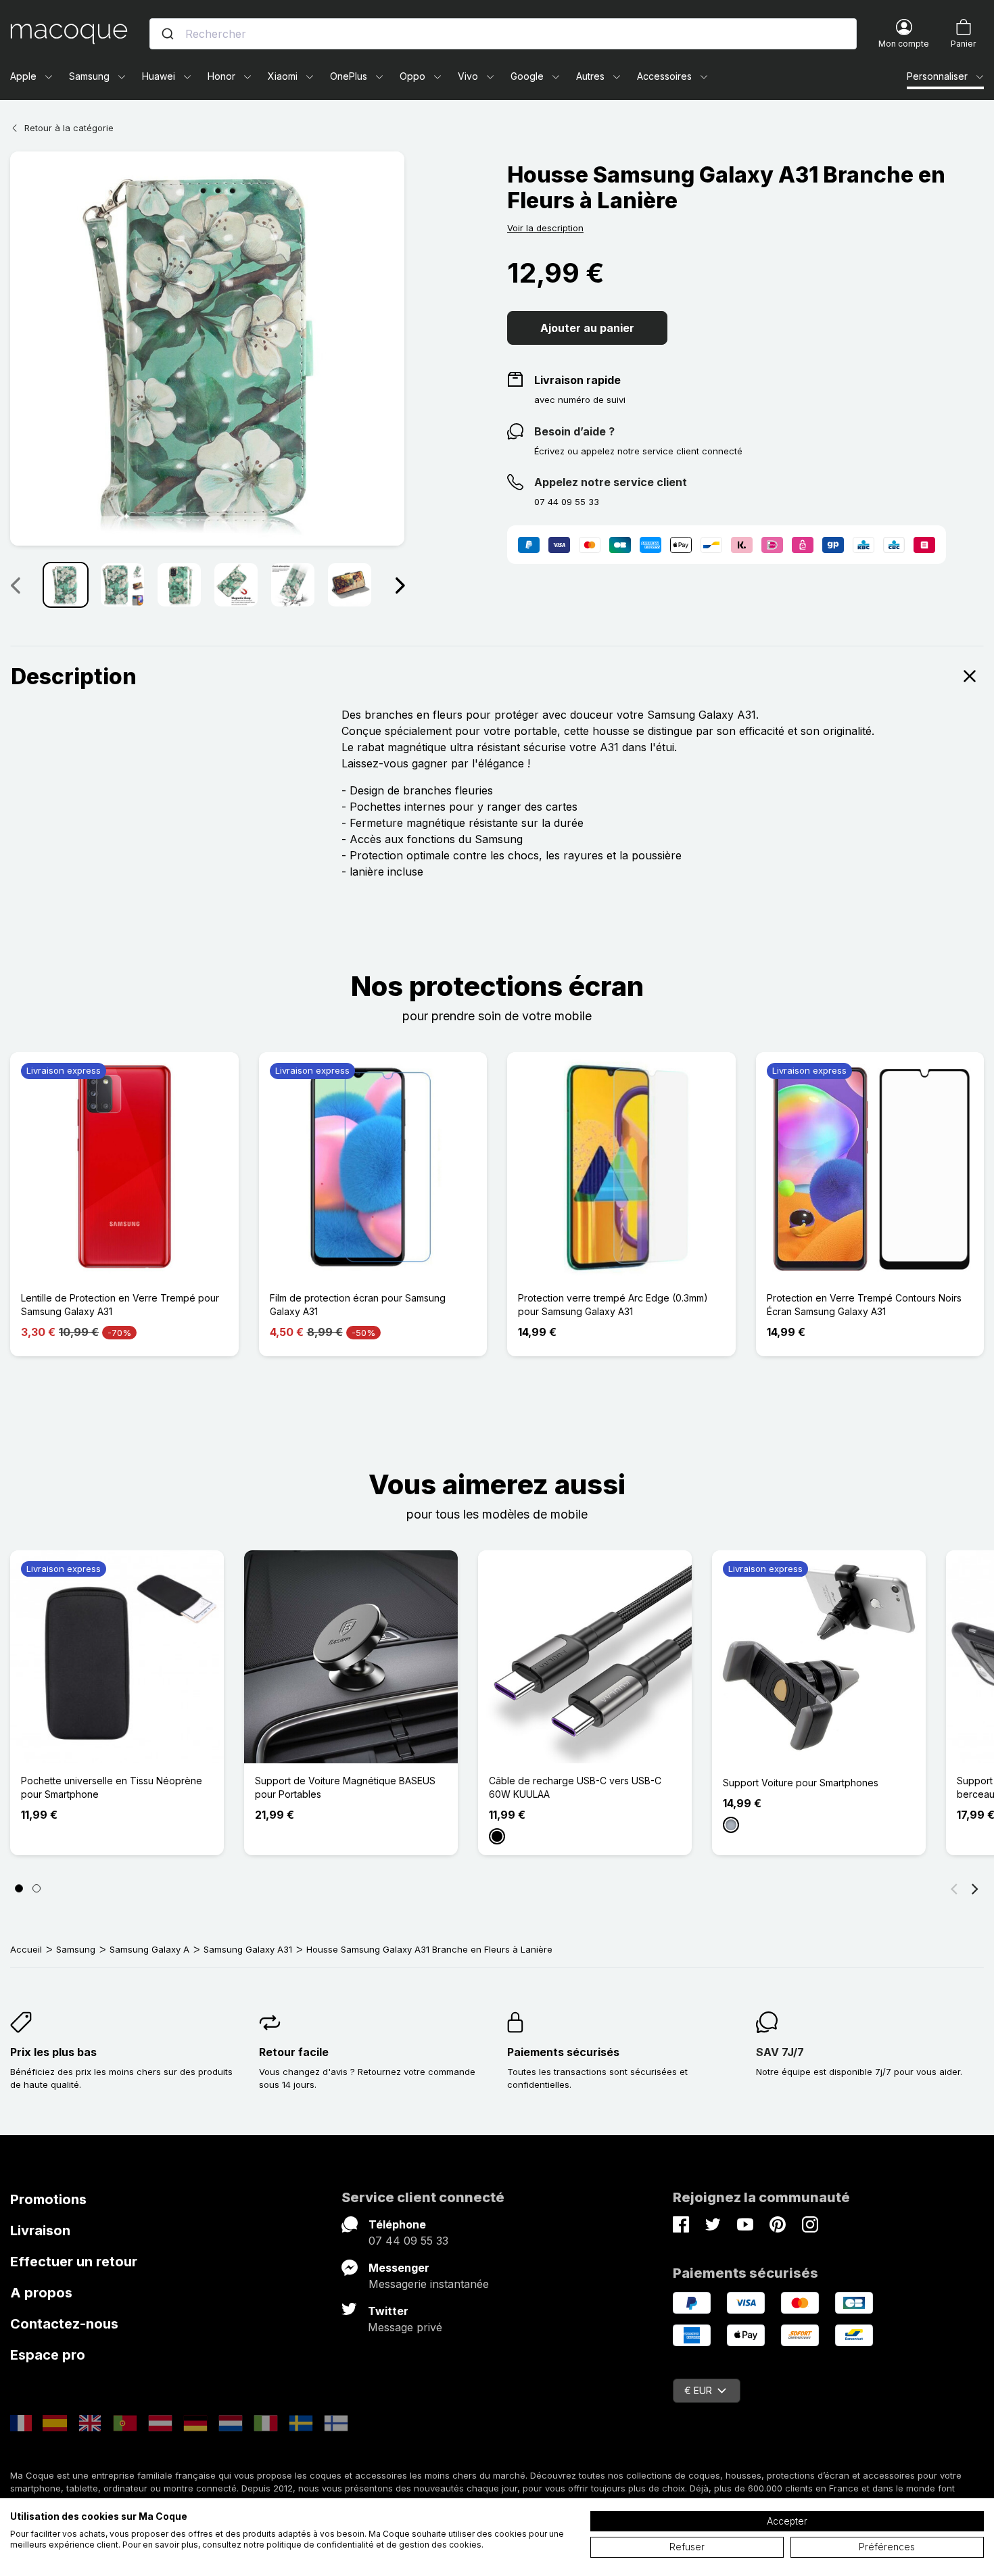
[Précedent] (15, 585)
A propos (41, 2293)
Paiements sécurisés (563, 2052)
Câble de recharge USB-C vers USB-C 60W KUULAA (575, 1787)
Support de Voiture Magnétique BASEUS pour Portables (345, 1787)
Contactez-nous (64, 2324)
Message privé (405, 2327)
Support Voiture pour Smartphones (801, 1783)
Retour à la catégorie (69, 128)
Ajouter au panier (587, 328)
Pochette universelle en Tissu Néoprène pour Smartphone (112, 1787)
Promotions (48, 2199)
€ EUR (698, 2390)
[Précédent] (954, 1888)
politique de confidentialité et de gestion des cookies (374, 2545)
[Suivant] (400, 585)
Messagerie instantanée (429, 2284)
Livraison (40, 2231)
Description (74, 676)
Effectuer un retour (74, 2262)
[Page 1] (19, 1888)
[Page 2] (37, 1888)
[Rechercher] (168, 34)
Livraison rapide (577, 380)
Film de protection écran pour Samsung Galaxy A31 (358, 1305)
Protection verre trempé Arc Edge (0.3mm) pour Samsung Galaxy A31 (613, 1305)
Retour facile (294, 2052)
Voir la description (545, 228)
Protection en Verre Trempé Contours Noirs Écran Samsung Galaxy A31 (864, 1305)
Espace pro (48, 2355)
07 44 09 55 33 (408, 2241)
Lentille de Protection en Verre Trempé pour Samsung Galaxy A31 (120, 1305)
